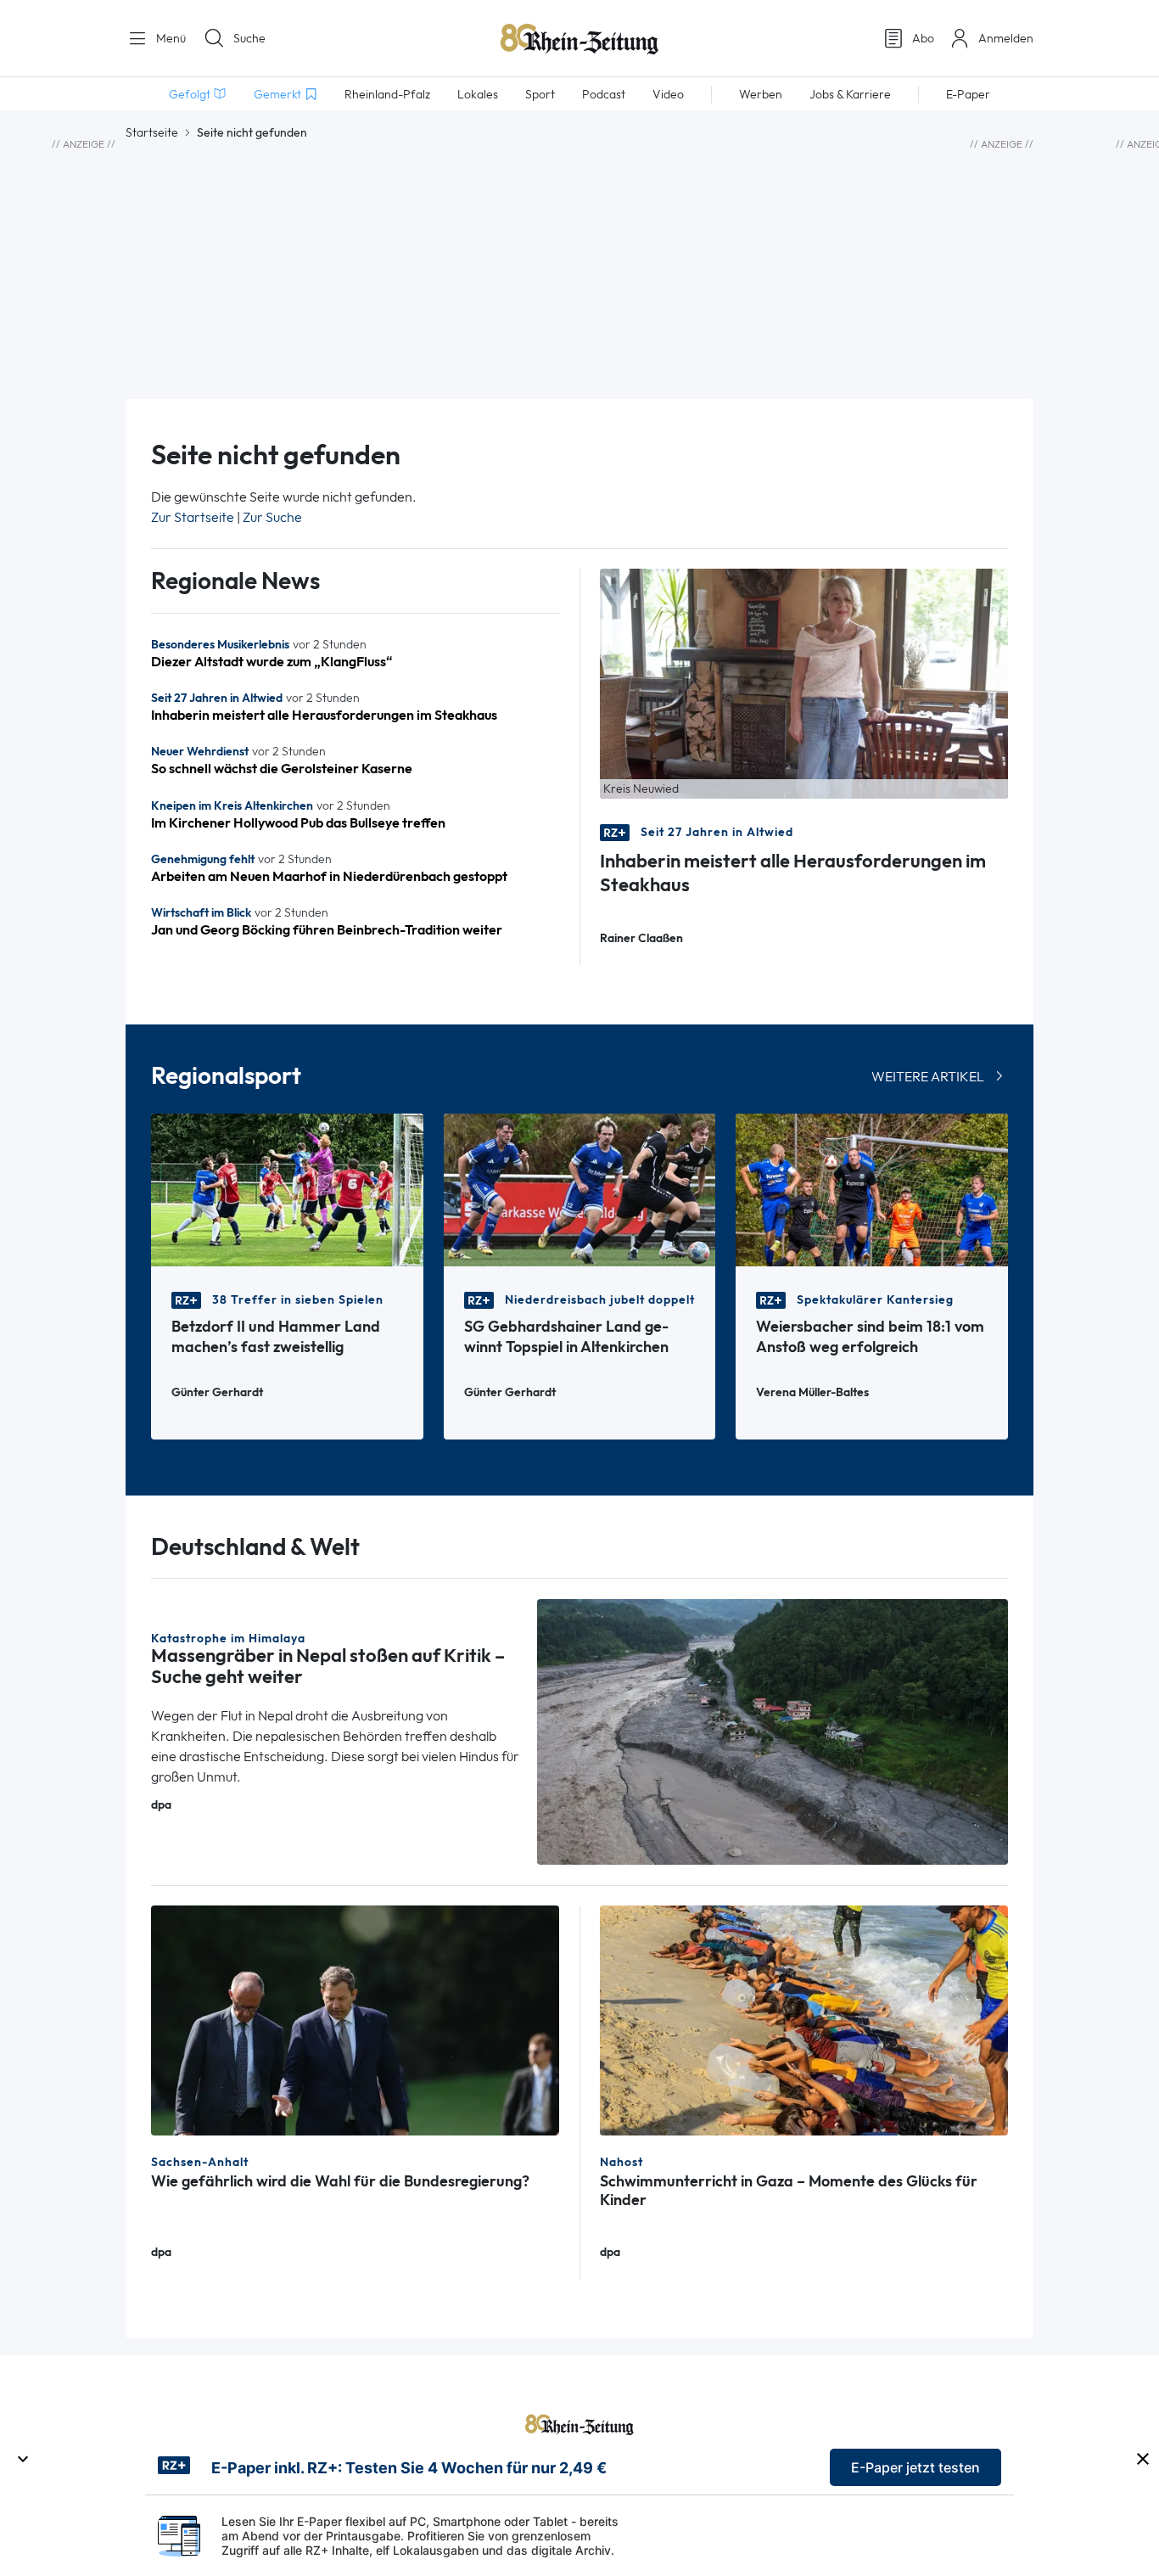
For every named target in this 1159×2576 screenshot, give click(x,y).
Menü (169, 38)
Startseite (152, 132)
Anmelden (1006, 38)
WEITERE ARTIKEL (928, 1077)
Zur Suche (272, 517)
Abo (923, 38)
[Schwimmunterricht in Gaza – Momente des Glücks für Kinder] (804, 2019)
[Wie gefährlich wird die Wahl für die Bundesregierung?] (355, 2019)
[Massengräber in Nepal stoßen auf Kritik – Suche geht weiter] (773, 1730)
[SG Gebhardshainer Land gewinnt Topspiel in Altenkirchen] (580, 1189)
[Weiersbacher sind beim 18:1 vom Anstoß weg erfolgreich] (872, 1189)
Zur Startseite (193, 517)
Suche (249, 38)
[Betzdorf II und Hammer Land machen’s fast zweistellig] (287, 1189)
